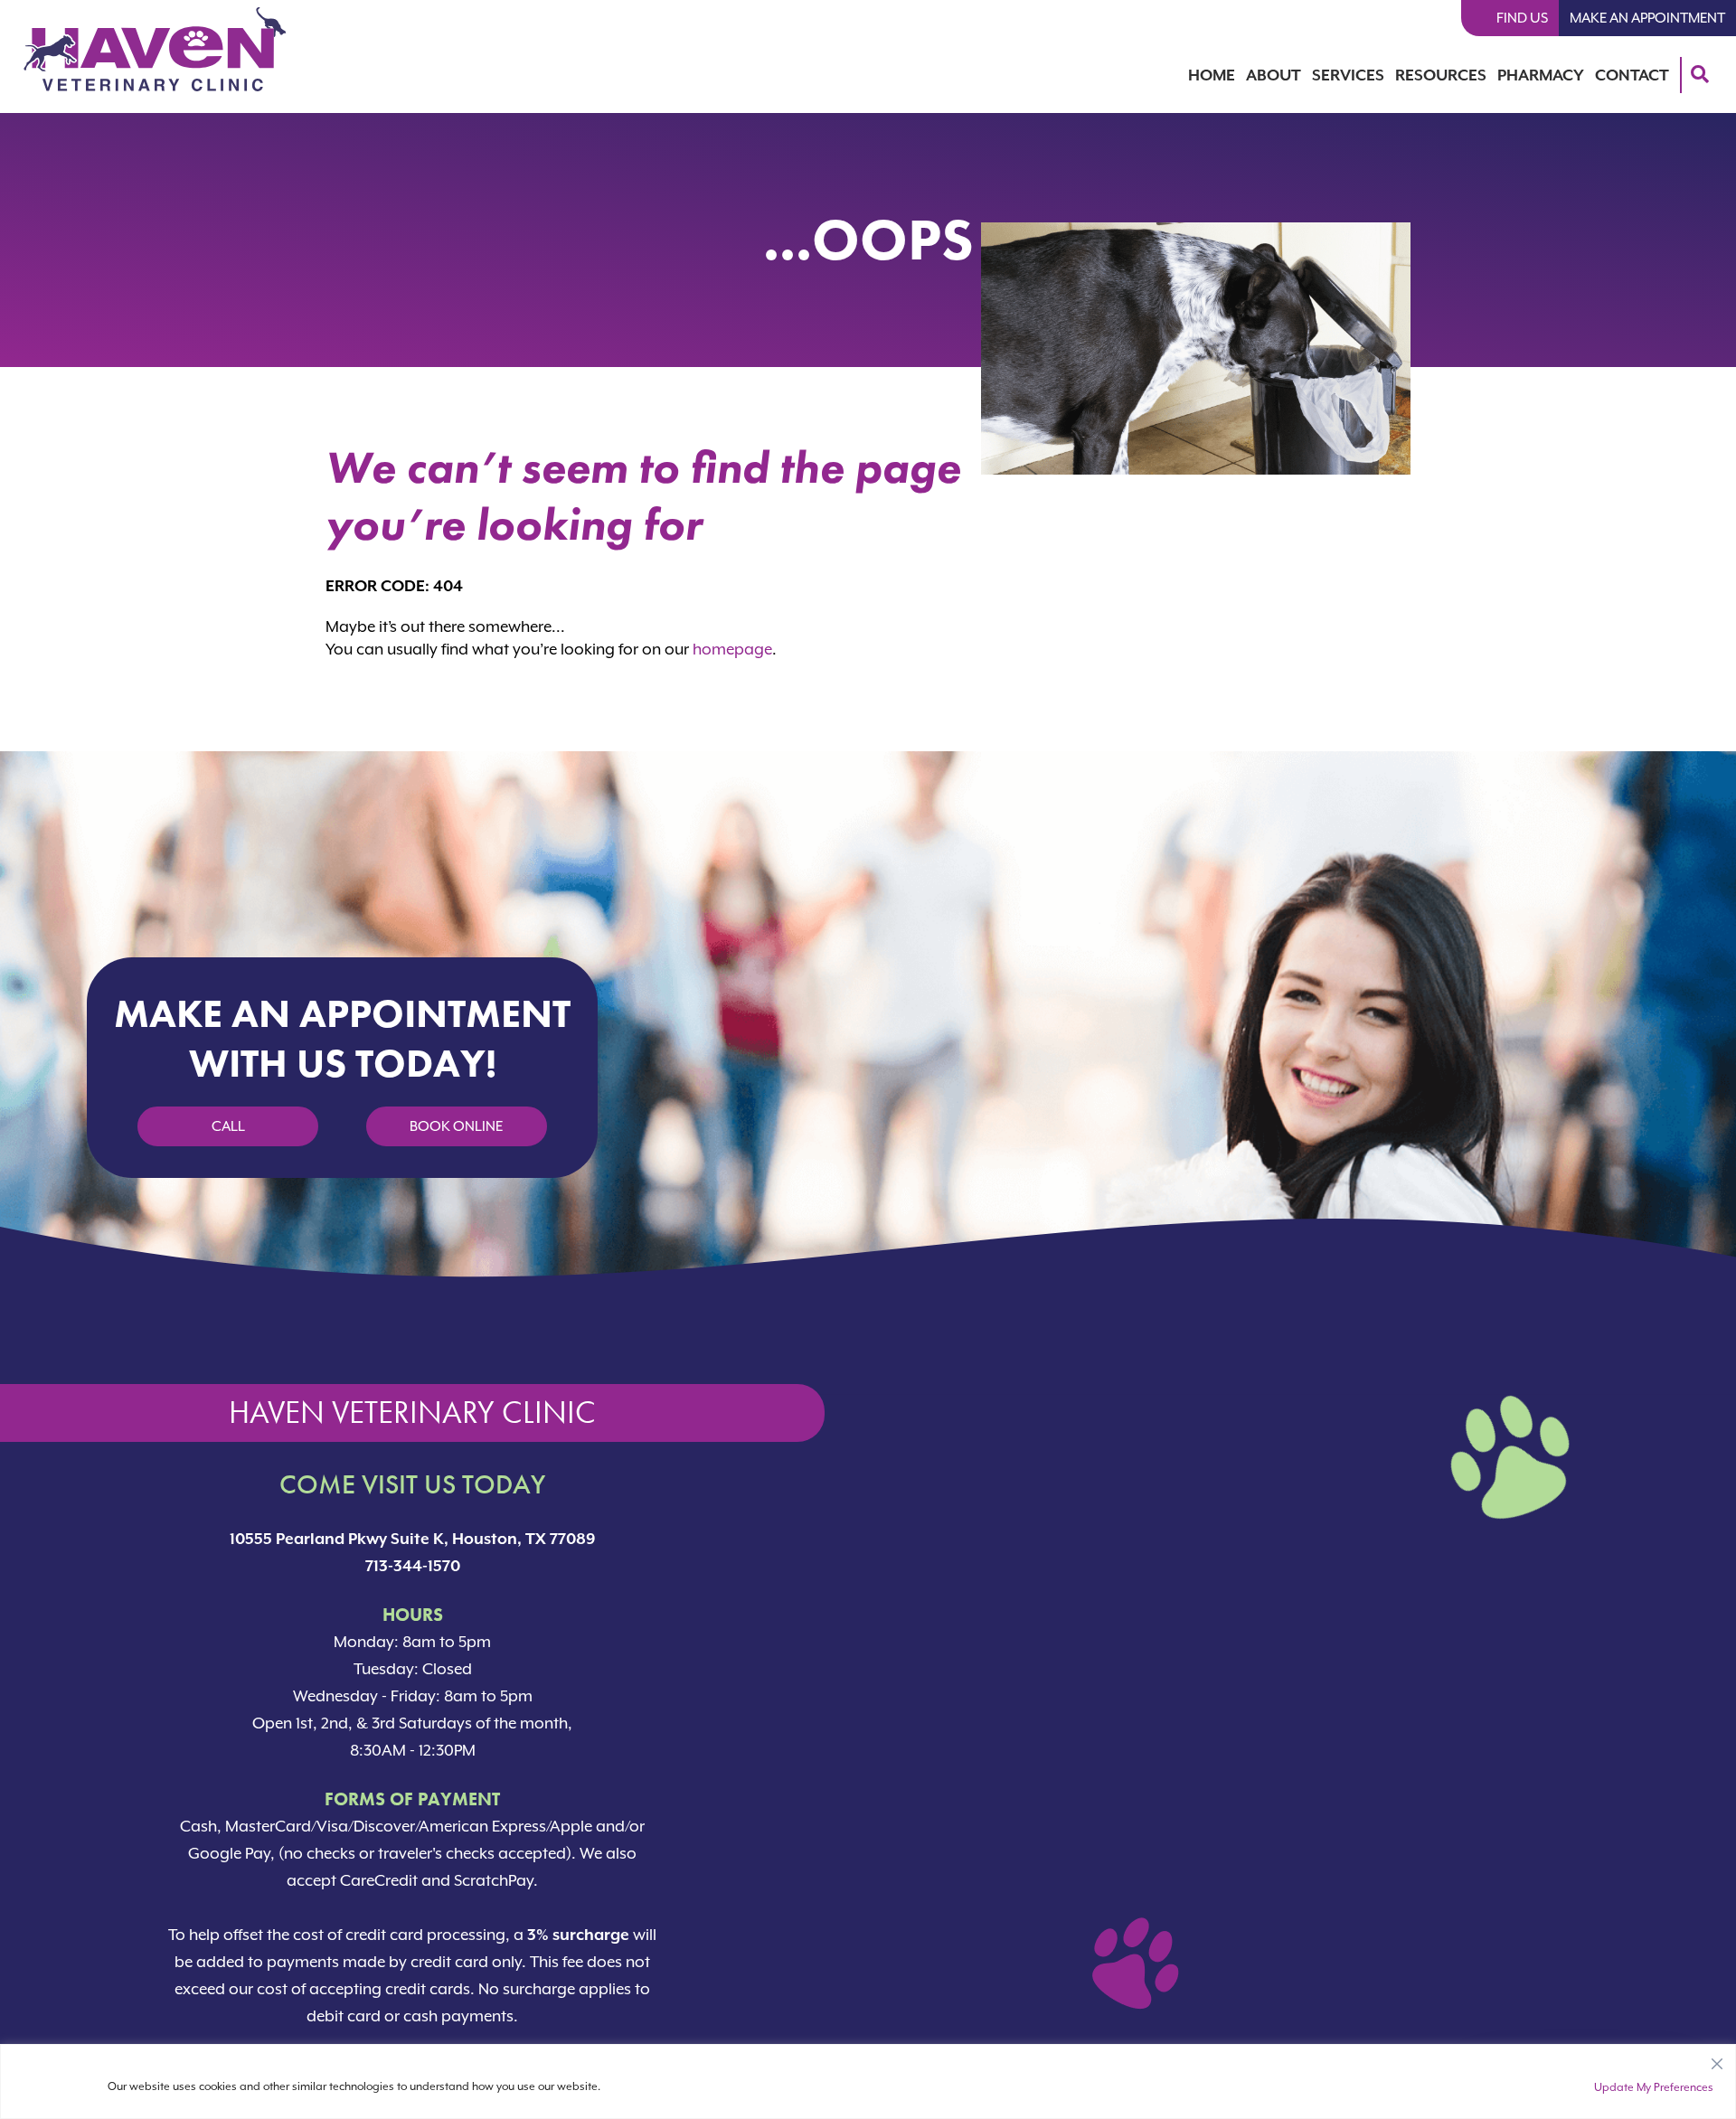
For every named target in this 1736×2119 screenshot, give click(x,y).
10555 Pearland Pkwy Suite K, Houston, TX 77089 (413, 1539)
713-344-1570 (413, 1566)
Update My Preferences (1654, 2087)
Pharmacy (1541, 75)
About (1274, 75)
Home (1212, 75)
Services (1348, 75)
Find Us (1522, 18)
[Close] (1717, 2059)
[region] (868, 2081)
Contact (1632, 75)
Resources (1441, 75)
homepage (732, 649)
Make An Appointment (1647, 18)
